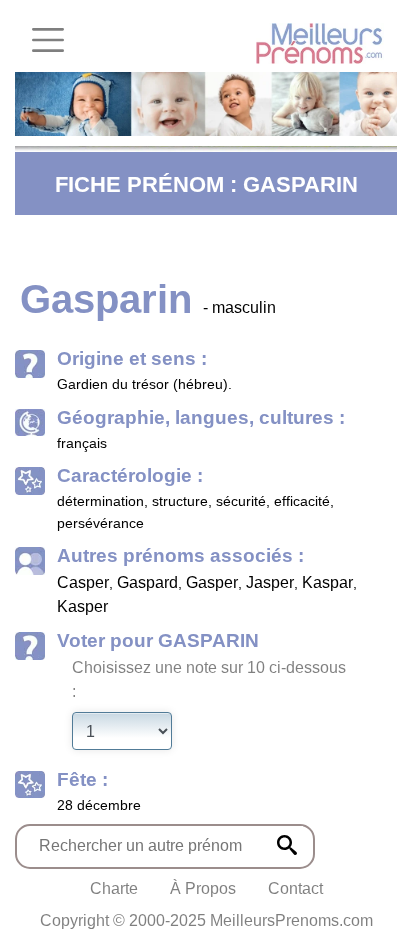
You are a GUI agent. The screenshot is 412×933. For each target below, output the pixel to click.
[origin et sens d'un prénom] (287, 845)
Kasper (82, 606)
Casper (83, 582)
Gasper (212, 582)
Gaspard (147, 582)
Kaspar (327, 582)
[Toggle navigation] (48, 40)
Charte (114, 888)
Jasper (270, 582)
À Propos (203, 888)
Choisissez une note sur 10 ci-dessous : (209, 679)
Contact (295, 888)
